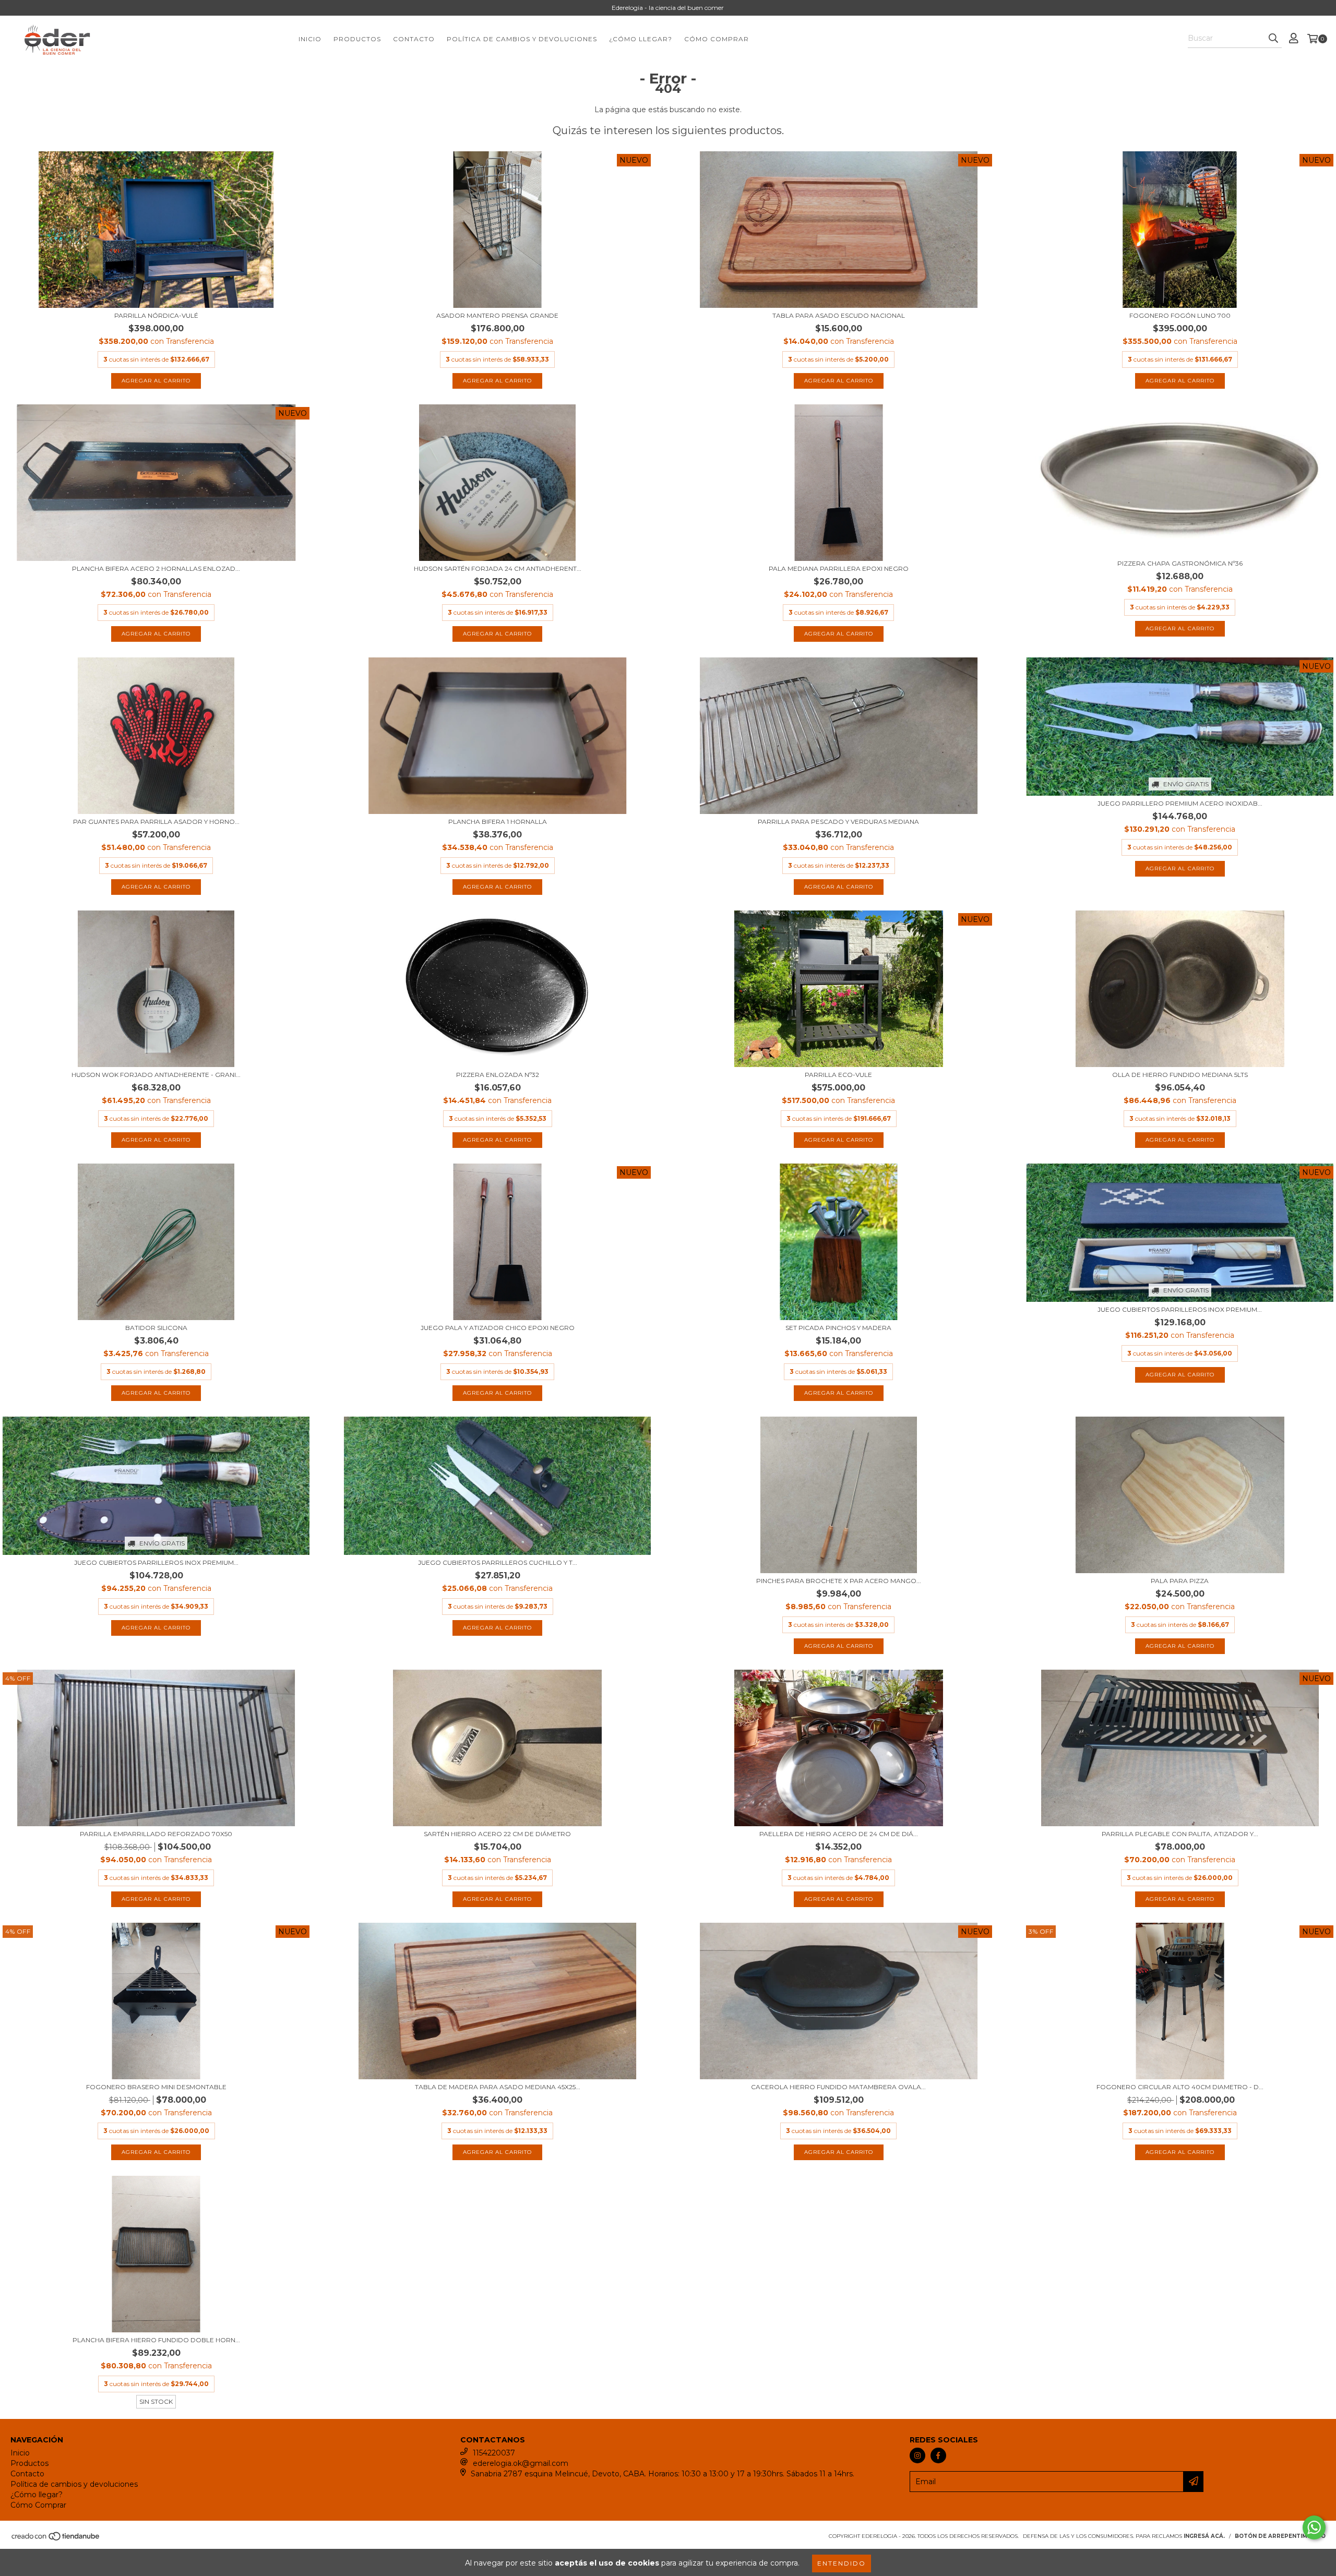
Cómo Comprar (717, 39)
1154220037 (494, 2453)
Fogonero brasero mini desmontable (156, 2087)
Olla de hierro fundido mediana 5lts (1180, 1075)
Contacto (414, 39)
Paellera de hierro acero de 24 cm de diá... (839, 1834)
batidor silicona (156, 1328)
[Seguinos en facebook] (938, 2455)
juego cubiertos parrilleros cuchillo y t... (498, 1562)
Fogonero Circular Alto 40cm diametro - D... (1180, 2087)
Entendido (842, 2563)
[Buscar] (1273, 39)
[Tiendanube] (56, 2539)
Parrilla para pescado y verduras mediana (838, 822)
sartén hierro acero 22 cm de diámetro (497, 1834)
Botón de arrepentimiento (1280, 2536)
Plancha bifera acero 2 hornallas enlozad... (156, 568)
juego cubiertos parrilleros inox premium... (1180, 1309)
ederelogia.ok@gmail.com (521, 2463)
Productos (357, 39)
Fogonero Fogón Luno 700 (1180, 315)
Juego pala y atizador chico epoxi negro (498, 1328)
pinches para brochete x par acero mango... (839, 1581)
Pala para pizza (1180, 1581)
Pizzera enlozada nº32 (498, 1075)
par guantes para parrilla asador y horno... (156, 822)
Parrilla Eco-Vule (838, 1075)
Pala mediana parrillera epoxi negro (839, 568)
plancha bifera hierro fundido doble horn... (156, 2340)
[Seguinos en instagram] (917, 2455)
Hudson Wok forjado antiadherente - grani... (156, 1075)
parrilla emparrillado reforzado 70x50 (156, 1834)
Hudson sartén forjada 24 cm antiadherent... (498, 568)
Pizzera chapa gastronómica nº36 (1180, 563)
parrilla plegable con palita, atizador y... (1180, 1834)
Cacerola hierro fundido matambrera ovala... (838, 2087)
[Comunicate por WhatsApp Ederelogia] (1314, 2527)
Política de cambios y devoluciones (522, 39)
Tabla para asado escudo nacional (839, 315)
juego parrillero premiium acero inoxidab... (1180, 803)
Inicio (310, 39)
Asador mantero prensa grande (497, 315)
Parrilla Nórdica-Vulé (156, 315)
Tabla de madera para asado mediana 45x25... (498, 2087)
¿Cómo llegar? (641, 39)
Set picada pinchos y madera (838, 1328)
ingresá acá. (1204, 2536)
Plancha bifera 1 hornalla (498, 822)
